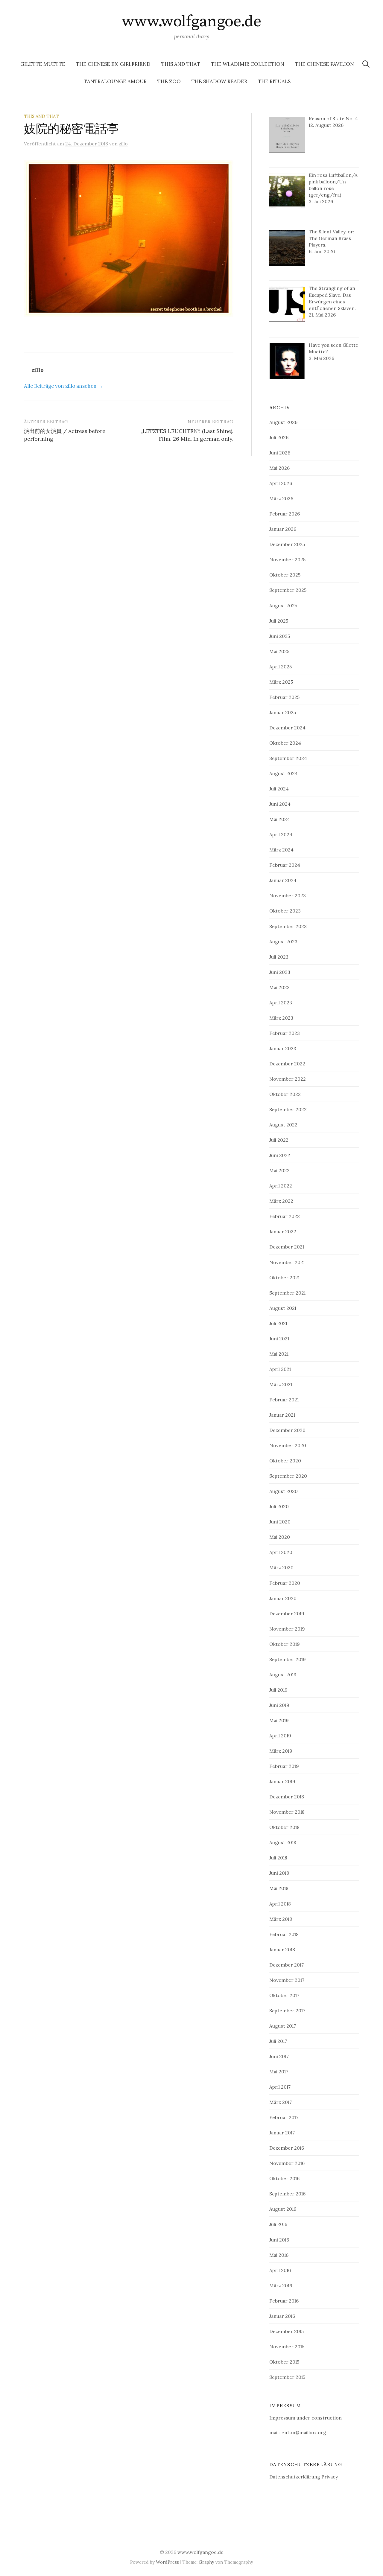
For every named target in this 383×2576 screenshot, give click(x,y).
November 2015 (287, 2347)
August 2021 (283, 1308)
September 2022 (288, 1109)
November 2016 (287, 2163)
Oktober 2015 (284, 2362)
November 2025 (287, 559)
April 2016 (280, 2270)
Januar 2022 (283, 1231)
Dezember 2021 (287, 1247)
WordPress (167, 2562)
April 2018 (280, 1904)
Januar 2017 (282, 2133)
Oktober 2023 (285, 911)
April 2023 (281, 1003)
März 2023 (281, 1018)
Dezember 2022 (287, 1064)
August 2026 (283, 422)
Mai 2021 (279, 1354)
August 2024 (284, 773)
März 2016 (281, 2285)
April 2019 (280, 1736)
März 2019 (281, 1751)
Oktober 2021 (284, 1278)
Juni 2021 (279, 1339)
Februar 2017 (284, 2117)
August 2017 (283, 2026)
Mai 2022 (279, 1170)
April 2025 (281, 667)
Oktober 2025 (285, 575)
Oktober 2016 (284, 2178)
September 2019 (288, 1659)
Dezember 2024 (287, 728)
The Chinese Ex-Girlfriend (113, 64)
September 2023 (288, 926)
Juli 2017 (278, 2041)
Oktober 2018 (284, 1827)
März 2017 (281, 2102)
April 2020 (281, 1552)
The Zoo (169, 81)
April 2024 (281, 834)
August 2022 (283, 1125)
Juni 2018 (279, 1873)
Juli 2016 (278, 2224)
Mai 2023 (279, 987)
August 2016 (283, 2209)
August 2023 (283, 942)
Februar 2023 (285, 1033)
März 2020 (281, 1567)
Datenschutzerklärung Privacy (304, 2477)
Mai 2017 (279, 2072)
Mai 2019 (279, 1720)
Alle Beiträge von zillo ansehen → (63, 386)
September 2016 (287, 2194)
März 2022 (281, 1201)
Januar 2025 (283, 712)
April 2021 (280, 1369)
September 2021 (287, 1293)
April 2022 (281, 1186)
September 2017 (287, 2011)
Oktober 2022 (285, 1094)
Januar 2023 (283, 1048)
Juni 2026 (280, 453)
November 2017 (287, 1980)
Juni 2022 (280, 1155)
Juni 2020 (280, 1522)
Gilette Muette (43, 64)
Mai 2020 (280, 1537)
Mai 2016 (279, 2255)
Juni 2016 (279, 2240)
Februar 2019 (284, 1766)
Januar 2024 (283, 880)
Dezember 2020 (287, 1430)
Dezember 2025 (287, 544)
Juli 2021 (278, 1323)
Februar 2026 (285, 514)
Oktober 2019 (285, 1644)
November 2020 (288, 1445)
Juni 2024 (280, 804)
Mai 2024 (280, 819)
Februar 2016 (284, 2301)
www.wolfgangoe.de (192, 22)
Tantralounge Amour (115, 81)
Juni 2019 (279, 1705)
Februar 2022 (285, 1216)
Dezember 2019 (287, 1614)
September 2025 (288, 590)
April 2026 (281, 483)
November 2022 (288, 1079)
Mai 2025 (279, 651)
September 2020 (288, 1476)
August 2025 (283, 606)
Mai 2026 (279, 468)
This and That (181, 64)
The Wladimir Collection (248, 64)
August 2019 (283, 1675)
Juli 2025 (279, 621)
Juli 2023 (279, 957)
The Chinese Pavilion (325, 64)
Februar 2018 (284, 1934)
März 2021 (281, 1384)
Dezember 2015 (287, 2331)
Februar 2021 (284, 1400)
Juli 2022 (279, 1140)
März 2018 (281, 1919)
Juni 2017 (279, 2056)
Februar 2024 (285, 865)
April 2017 (280, 2087)
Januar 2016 (282, 2316)
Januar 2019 (282, 1781)
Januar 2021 (282, 1415)
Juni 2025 (280, 636)
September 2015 (287, 2377)
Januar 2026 (283, 529)
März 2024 (281, 850)
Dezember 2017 (287, 1965)
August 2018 (283, 1842)
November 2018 (287, 1812)
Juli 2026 (279, 437)
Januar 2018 (282, 1950)
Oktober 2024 (285, 743)
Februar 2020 (285, 1583)
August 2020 (284, 1491)
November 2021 (287, 1262)
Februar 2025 (284, 697)
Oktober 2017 (284, 1995)
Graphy (206, 2562)
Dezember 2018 (287, 1797)
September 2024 (288, 758)
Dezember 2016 (287, 2148)
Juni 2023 (280, 972)
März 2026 (281, 498)
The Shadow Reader (219, 81)
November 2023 (288, 895)
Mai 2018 (279, 1888)
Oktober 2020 (285, 1461)
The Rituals (274, 81)
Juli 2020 (279, 1506)
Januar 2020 (283, 1598)
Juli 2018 (278, 1858)
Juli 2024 (279, 789)
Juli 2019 (278, 1690)
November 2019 (287, 1629)
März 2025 (281, 682)
